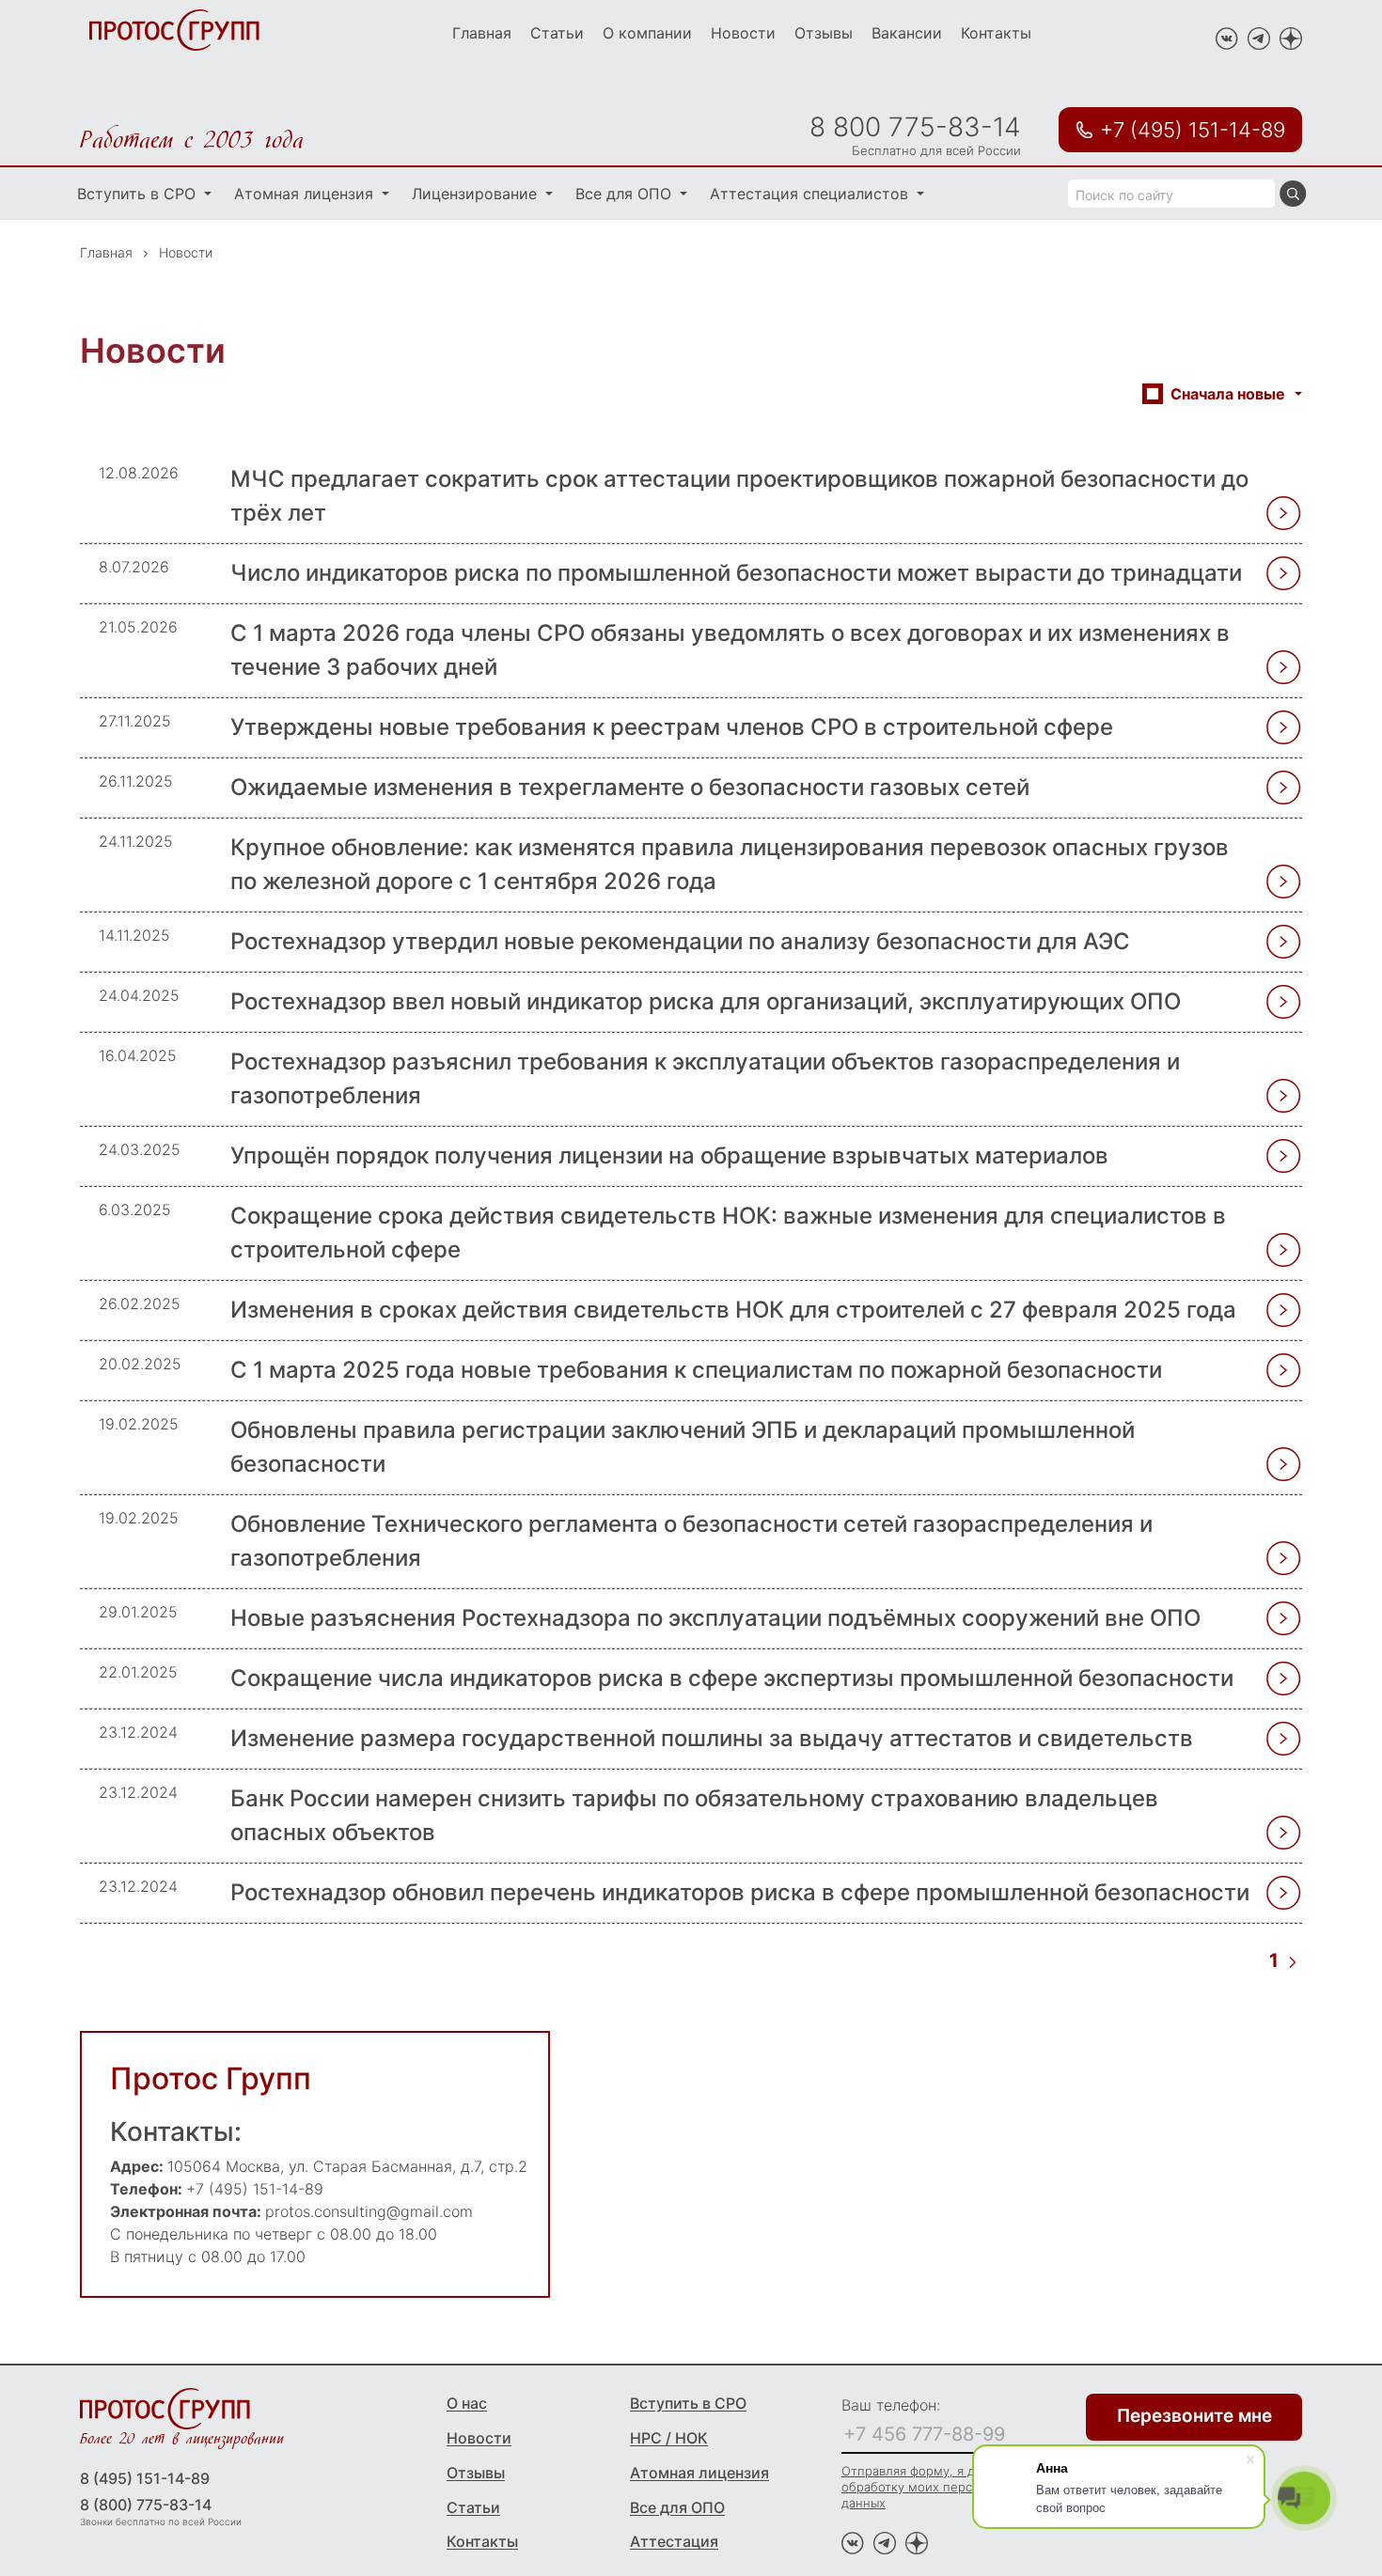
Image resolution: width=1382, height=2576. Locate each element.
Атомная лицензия (306, 194)
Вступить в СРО (139, 194)
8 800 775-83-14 (915, 127)
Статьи (557, 33)
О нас (467, 2403)
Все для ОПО (626, 194)
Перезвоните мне (1194, 2416)
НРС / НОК (669, 2438)
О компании (647, 33)
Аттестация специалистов (811, 194)
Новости (743, 33)
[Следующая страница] (1293, 1960)
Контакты (996, 33)
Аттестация (674, 2541)
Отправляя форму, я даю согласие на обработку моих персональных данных (954, 2487)
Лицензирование (477, 194)
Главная (482, 33)
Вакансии (907, 33)
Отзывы (824, 33)
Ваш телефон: (891, 2405)
